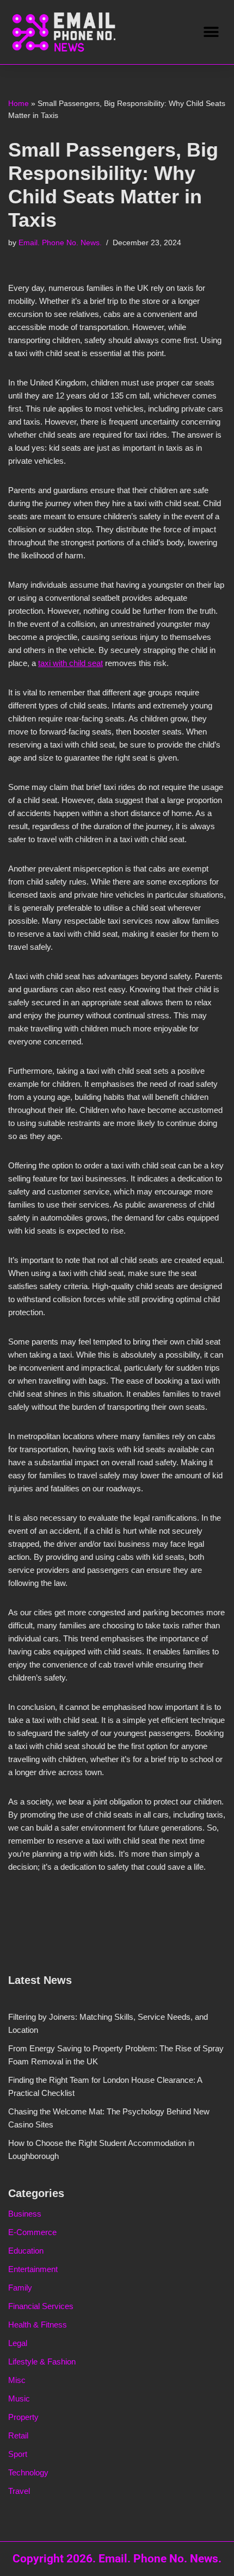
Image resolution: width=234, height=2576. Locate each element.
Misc (17, 2380)
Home (19, 103)
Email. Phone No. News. (60, 243)
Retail (18, 2435)
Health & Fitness (38, 2325)
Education (26, 2251)
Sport (18, 2454)
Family (20, 2288)
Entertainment (33, 2269)
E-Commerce (32, 2232)
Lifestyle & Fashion (42, 2362)
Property (23, 2417)
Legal (18, 2343)
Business (25, 2214)
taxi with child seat (70, 663)
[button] (211, 32)
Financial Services (41, 2306)
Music (19, 2398)
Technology (28, 2472)
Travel (19, 2491)
